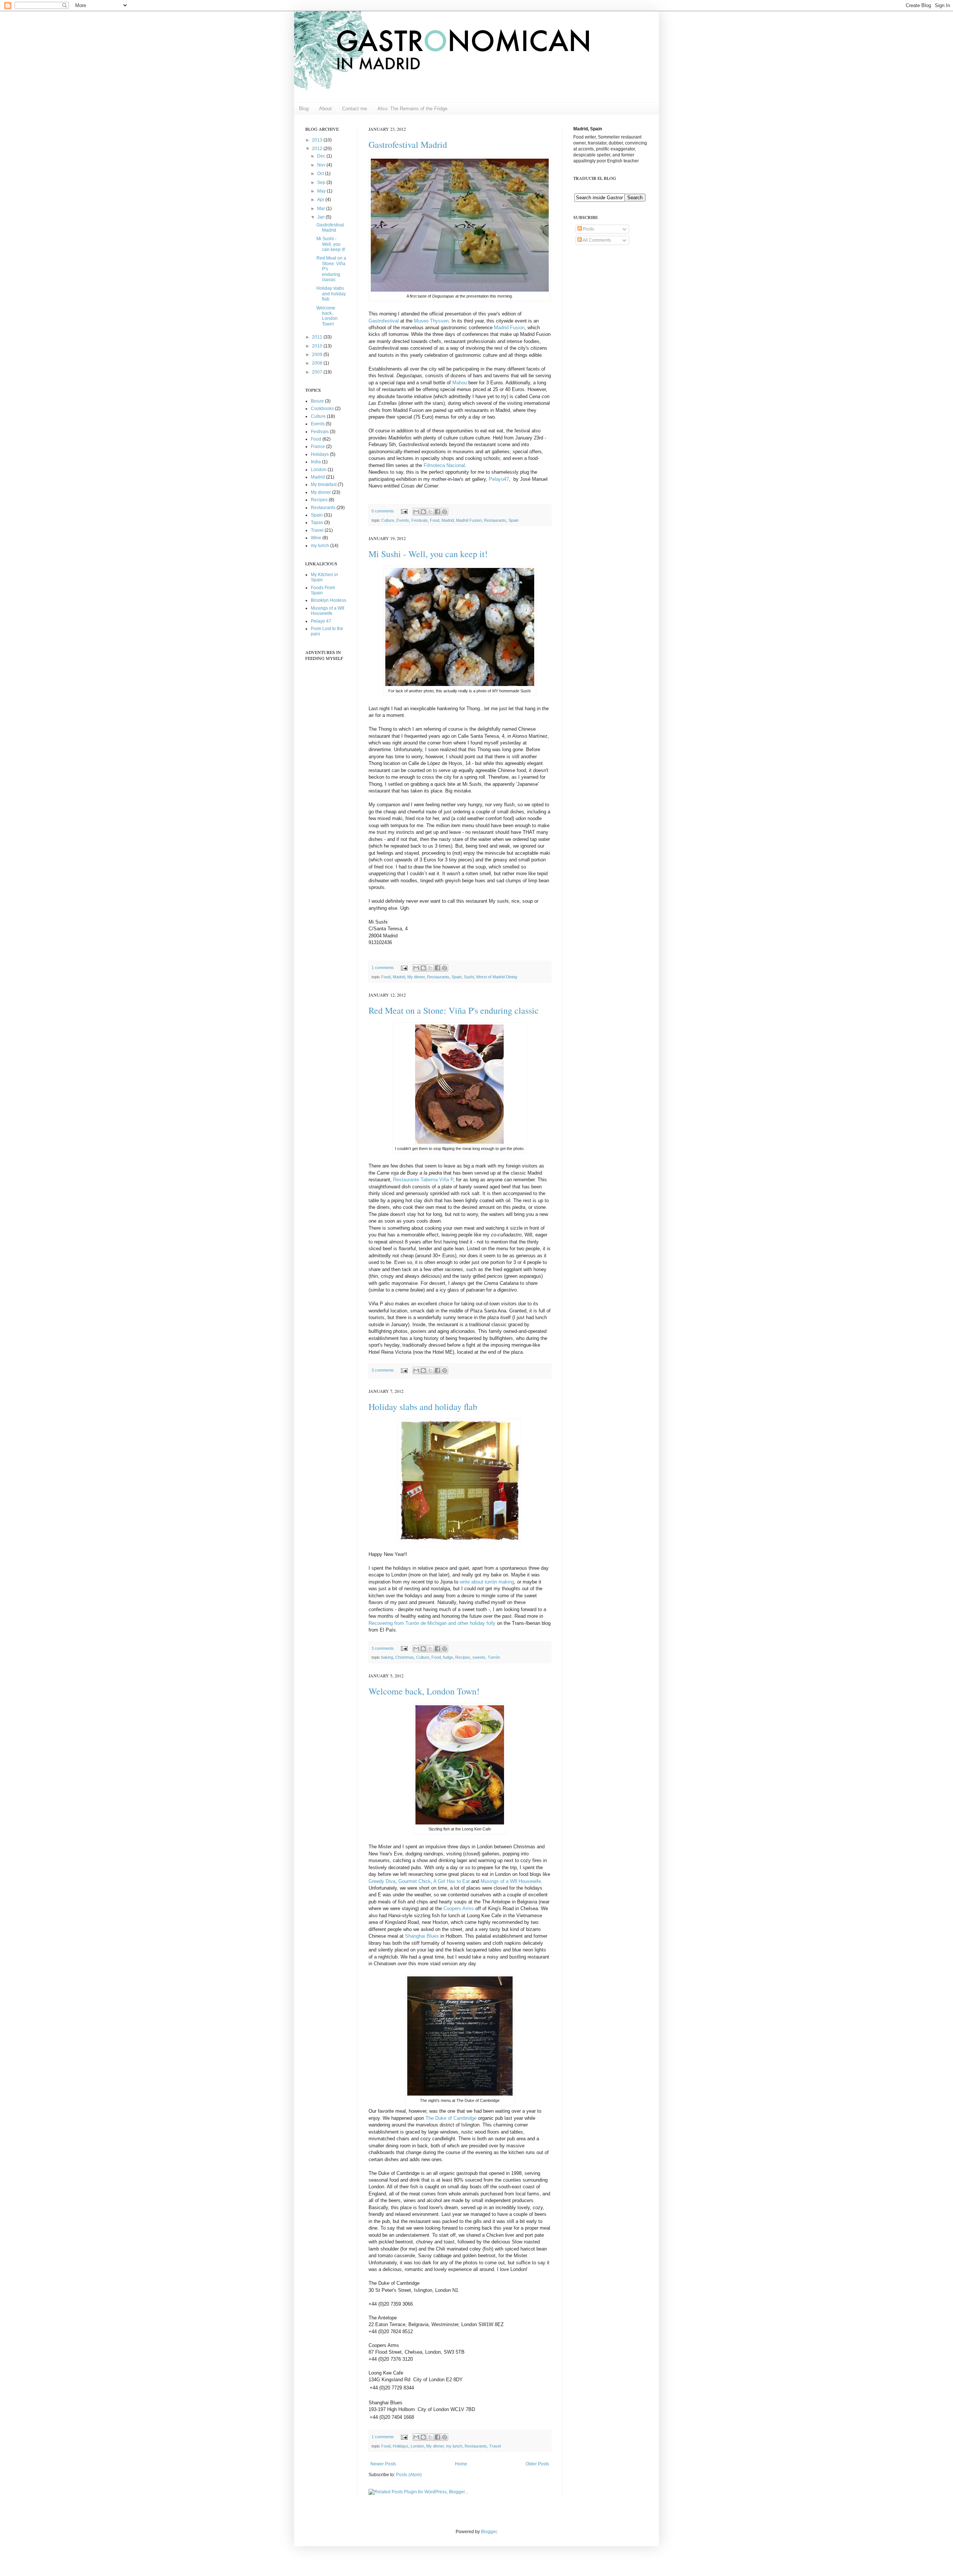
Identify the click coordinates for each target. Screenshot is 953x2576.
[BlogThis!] (423, 512)
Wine (316, 538)
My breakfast (324, 485)
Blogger (489, 2532)
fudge (448, 1657)
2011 (318, 337)
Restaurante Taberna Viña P (423, 1180)
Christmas (405, 1657)
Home (461, 2464)
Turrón (494, 1657)
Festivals (420, 520)
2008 (318, 363)
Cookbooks (322, 409)
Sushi (469, 977)
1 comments (383, 968)
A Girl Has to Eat (452, 1881)
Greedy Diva (382, 1881)
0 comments (383, 511)
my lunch (454, 2446)
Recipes (463, 1657)
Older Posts (537, 2464)
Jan (321, 217)
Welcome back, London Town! (424, 1691)
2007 (318, 372)
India (316, 462)
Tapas (317, 522)
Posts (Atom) (409, 2475)
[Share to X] (430, 512)
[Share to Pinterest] (444, 512)
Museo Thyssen (431, 321)
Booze (317, 401)
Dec (322, 156)
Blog (304, 109)
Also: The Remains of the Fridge (412, 109)
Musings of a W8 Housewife (511, 1881)
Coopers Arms (459, 1908)
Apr (321, 200)
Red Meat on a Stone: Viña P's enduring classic (454, 1010)
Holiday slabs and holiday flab (423, 1407)
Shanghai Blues (422, 1936)
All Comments (596, 240)
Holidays (401, 2446)
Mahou (460, 383)
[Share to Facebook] (437, 512)
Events (403, 520)
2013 (318, 140)
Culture (388, 520)
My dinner (416, 977)
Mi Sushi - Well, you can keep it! (428, 554)
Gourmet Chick (415, 1881)
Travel (495, 2446)
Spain (514, 520)
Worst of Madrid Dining (497, 977)
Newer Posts (383, 2464)
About (325, 109)
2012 (318, 149)
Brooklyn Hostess (329, 600)
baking (387, 1657)
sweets (479, 1657)
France (318, 447)
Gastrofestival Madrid (408, 144)
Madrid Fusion (509, 328)
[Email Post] (404, 511)
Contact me (355, 109)
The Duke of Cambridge (451, 2118)
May (322, 191)
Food (435, 520)
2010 (318, 346)
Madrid (448, 520)
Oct (321, 174)
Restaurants (495, 520)
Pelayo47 (499, 479)
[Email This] (416, 512)
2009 (318, 355)
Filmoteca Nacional (444, 465)
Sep (322, 182)
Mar (322, 209)
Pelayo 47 (321, 621)
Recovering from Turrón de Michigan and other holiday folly (432, 1623)
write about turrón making (487, 1582)
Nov (322, 165)
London (417, 2446)
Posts (588, 229)
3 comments (383, 1370)
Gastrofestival (384, 321)
